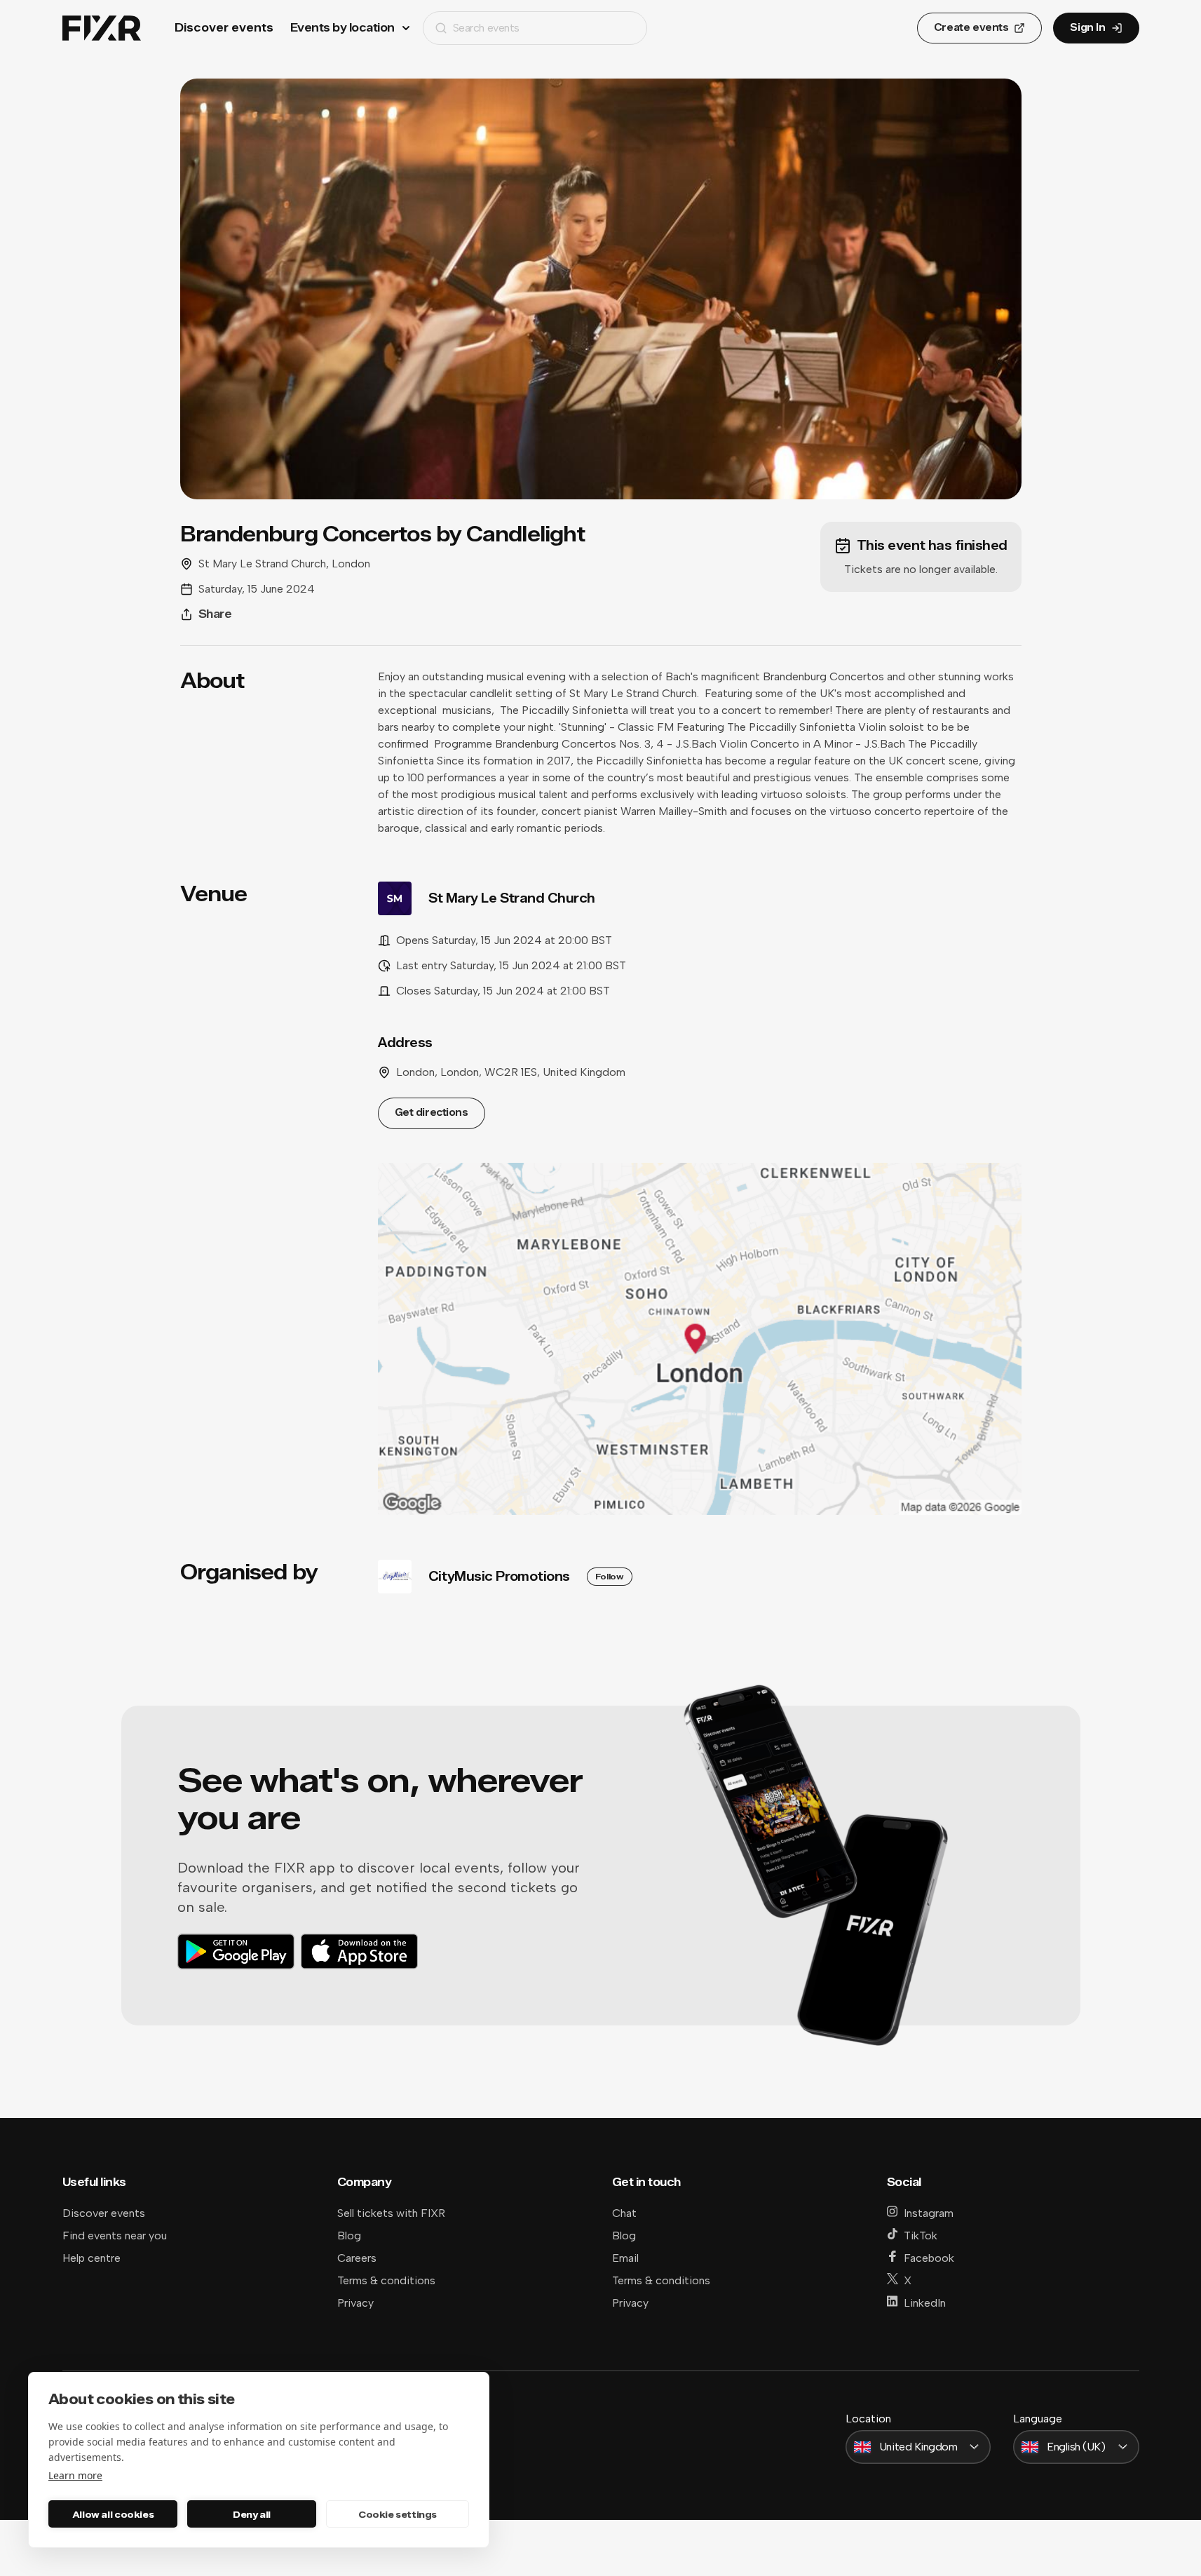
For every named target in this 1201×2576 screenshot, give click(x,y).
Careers (357, 2258)
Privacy (355, 2303)
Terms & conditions (386, 2280)
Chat (624, 2213)
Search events (486, 28)
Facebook (929, 2258)
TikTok (921, 2236)
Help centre (91, 2258)
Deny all (252, 2514)
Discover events (224, 28)
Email (625, 2258)
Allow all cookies (113, 2514)
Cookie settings (398, 2514)
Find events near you (115, 2236)
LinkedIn (925, 2303)
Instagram (929, 2213)
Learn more (75, 2475)
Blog (349, 2236)
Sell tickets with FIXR (391, 2213)
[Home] (102, 28)
